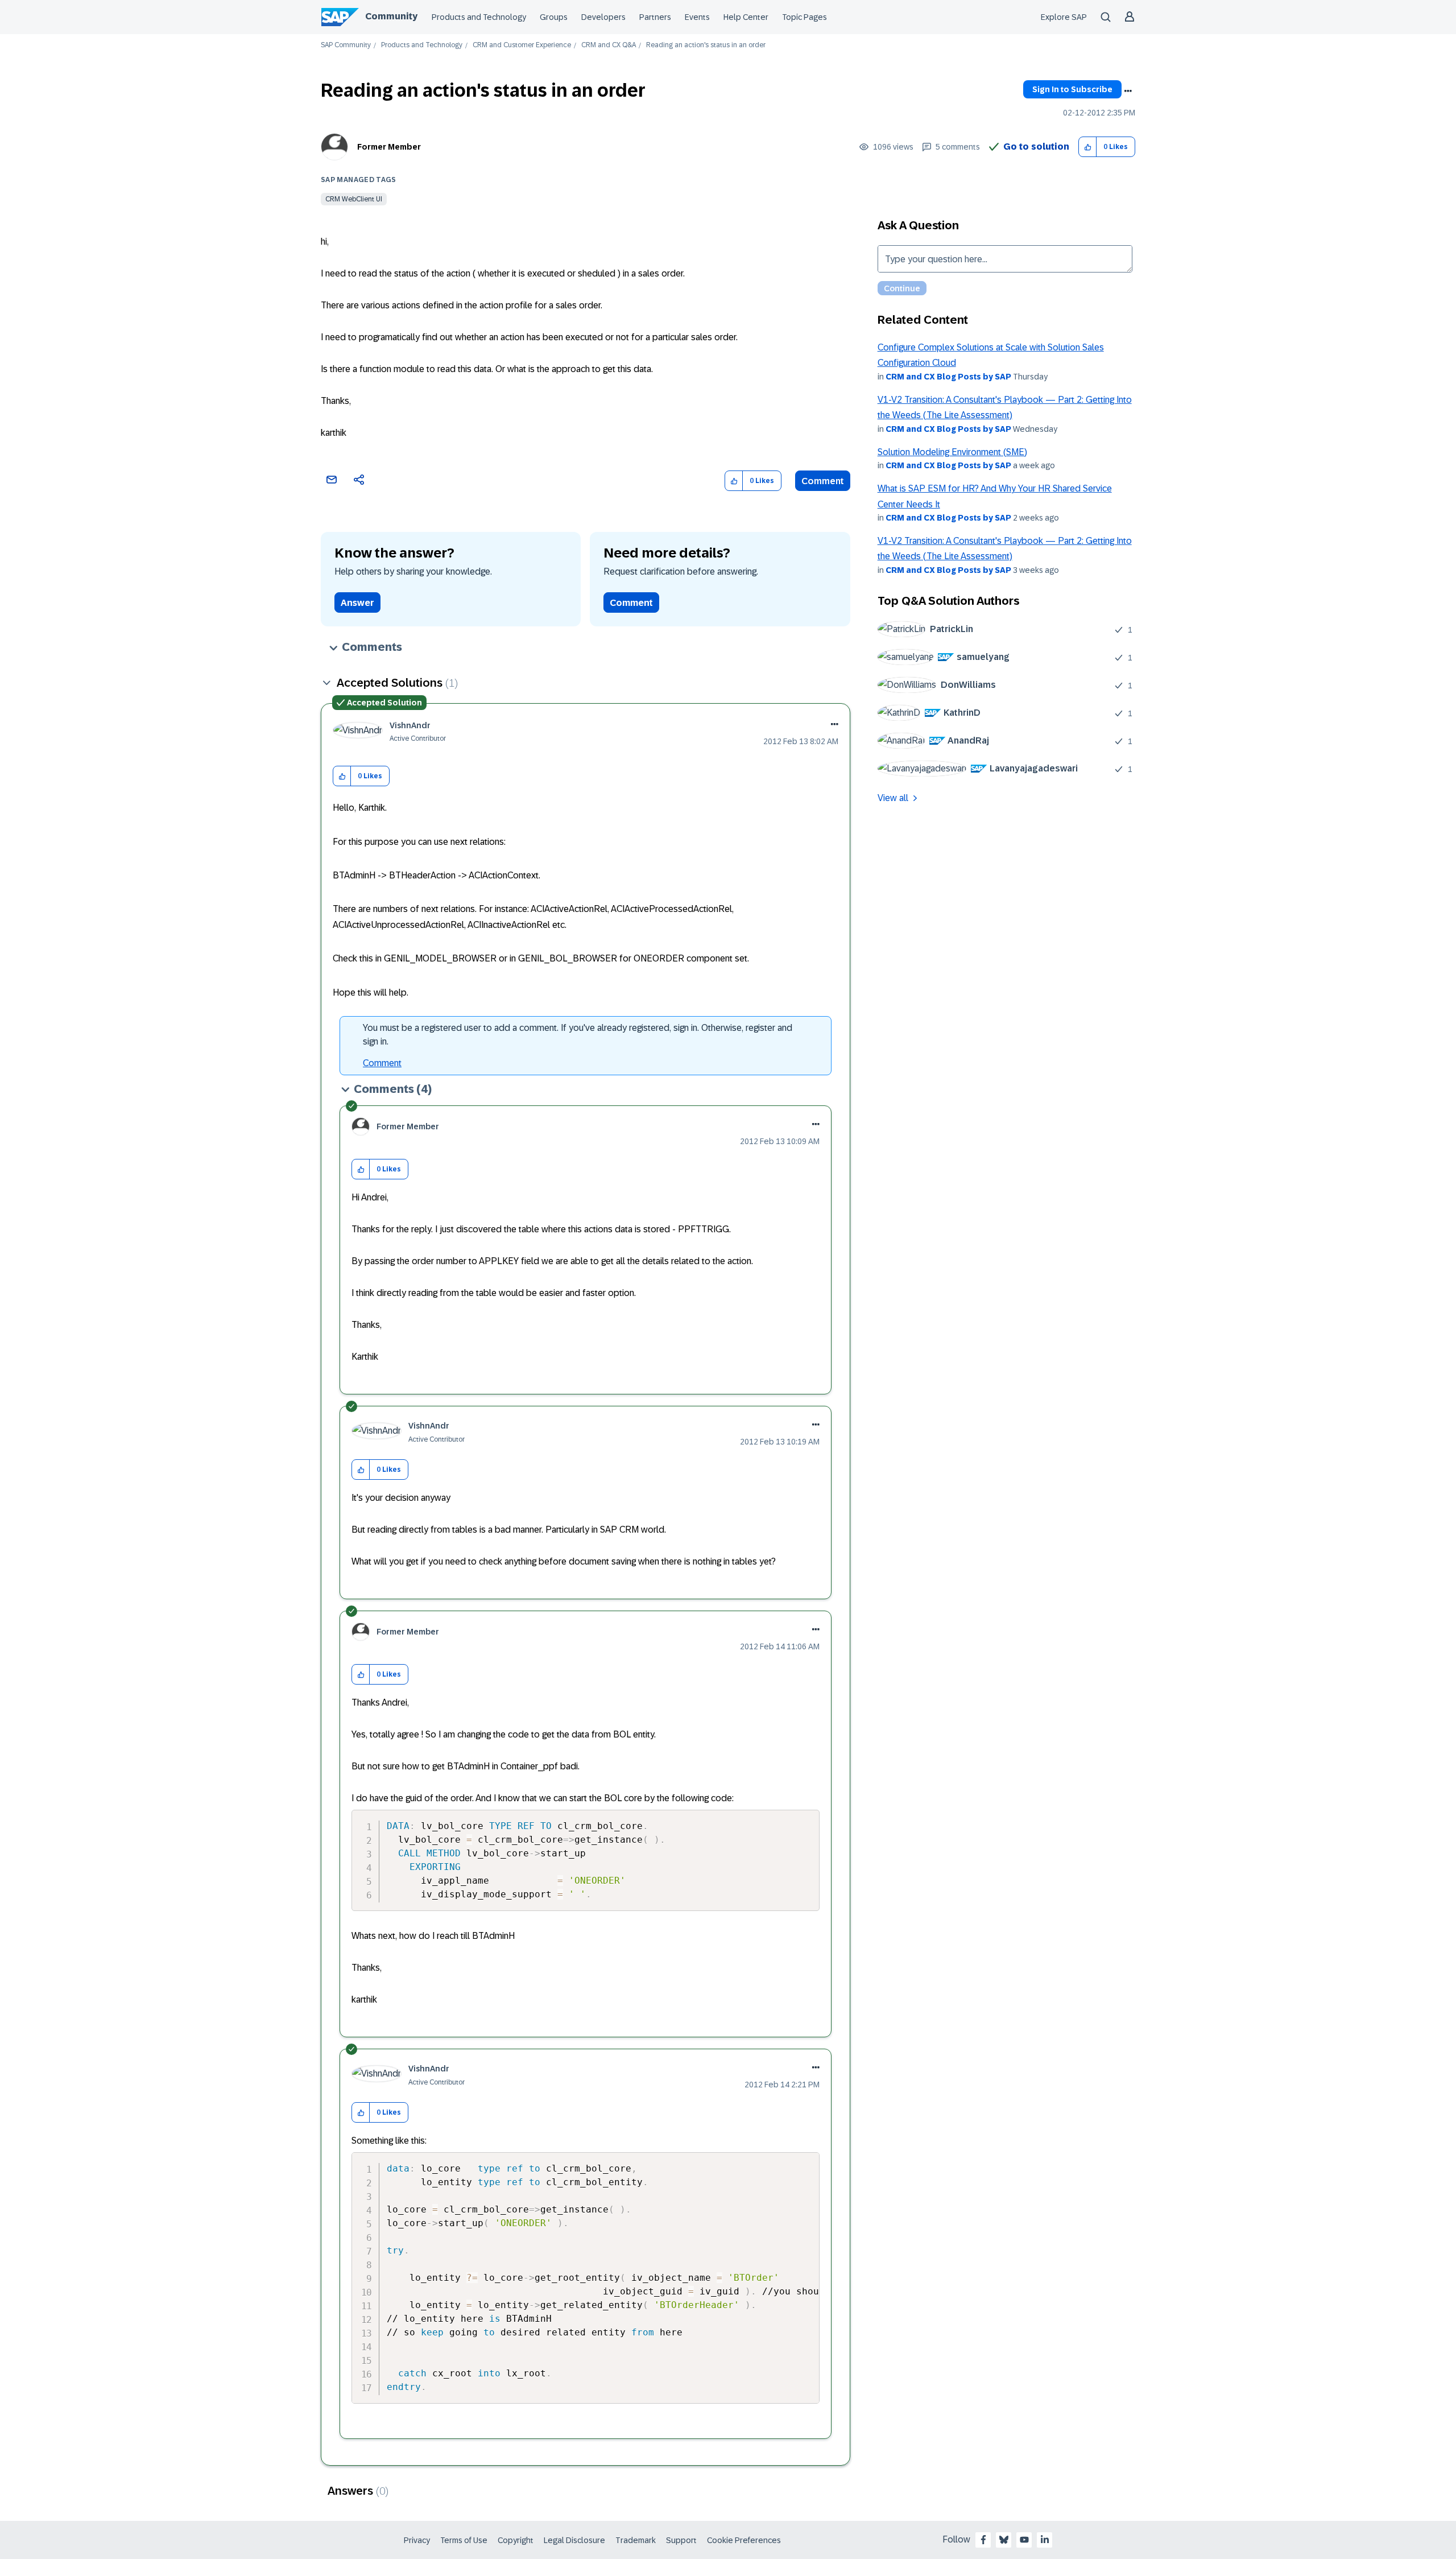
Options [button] (1128, 91)
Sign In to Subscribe (1072, 89)
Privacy (417, 2540)
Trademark (636, 2540)
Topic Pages (804, 17)
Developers (603, 17)
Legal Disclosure (574, 2540)
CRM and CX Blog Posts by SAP (948, 377)
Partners (655, 17)
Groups (554, 17)
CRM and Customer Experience (522, 45)
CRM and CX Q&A (609, 45)
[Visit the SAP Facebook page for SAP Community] (983, 2540)
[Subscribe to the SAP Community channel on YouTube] (1024, 2540)
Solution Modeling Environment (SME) (952, 452)
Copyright (516, 2540)
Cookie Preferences (744, 2540)
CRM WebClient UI (354, 199)
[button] (1088, 147)
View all (893, 798)
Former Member (389, 147)
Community (391, 16)
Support (681, 2540)
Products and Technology (479, 17)
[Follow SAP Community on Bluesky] (1004, 2540)
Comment (823, 481)
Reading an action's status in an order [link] (706, 45)
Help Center (746, 17)
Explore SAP (1064, 17)
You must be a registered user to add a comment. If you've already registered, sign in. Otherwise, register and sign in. (578, 1035)
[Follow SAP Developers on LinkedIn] (1045, 2540)
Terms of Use (464, 2540)
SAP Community (346, 45)
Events (697, 17)
